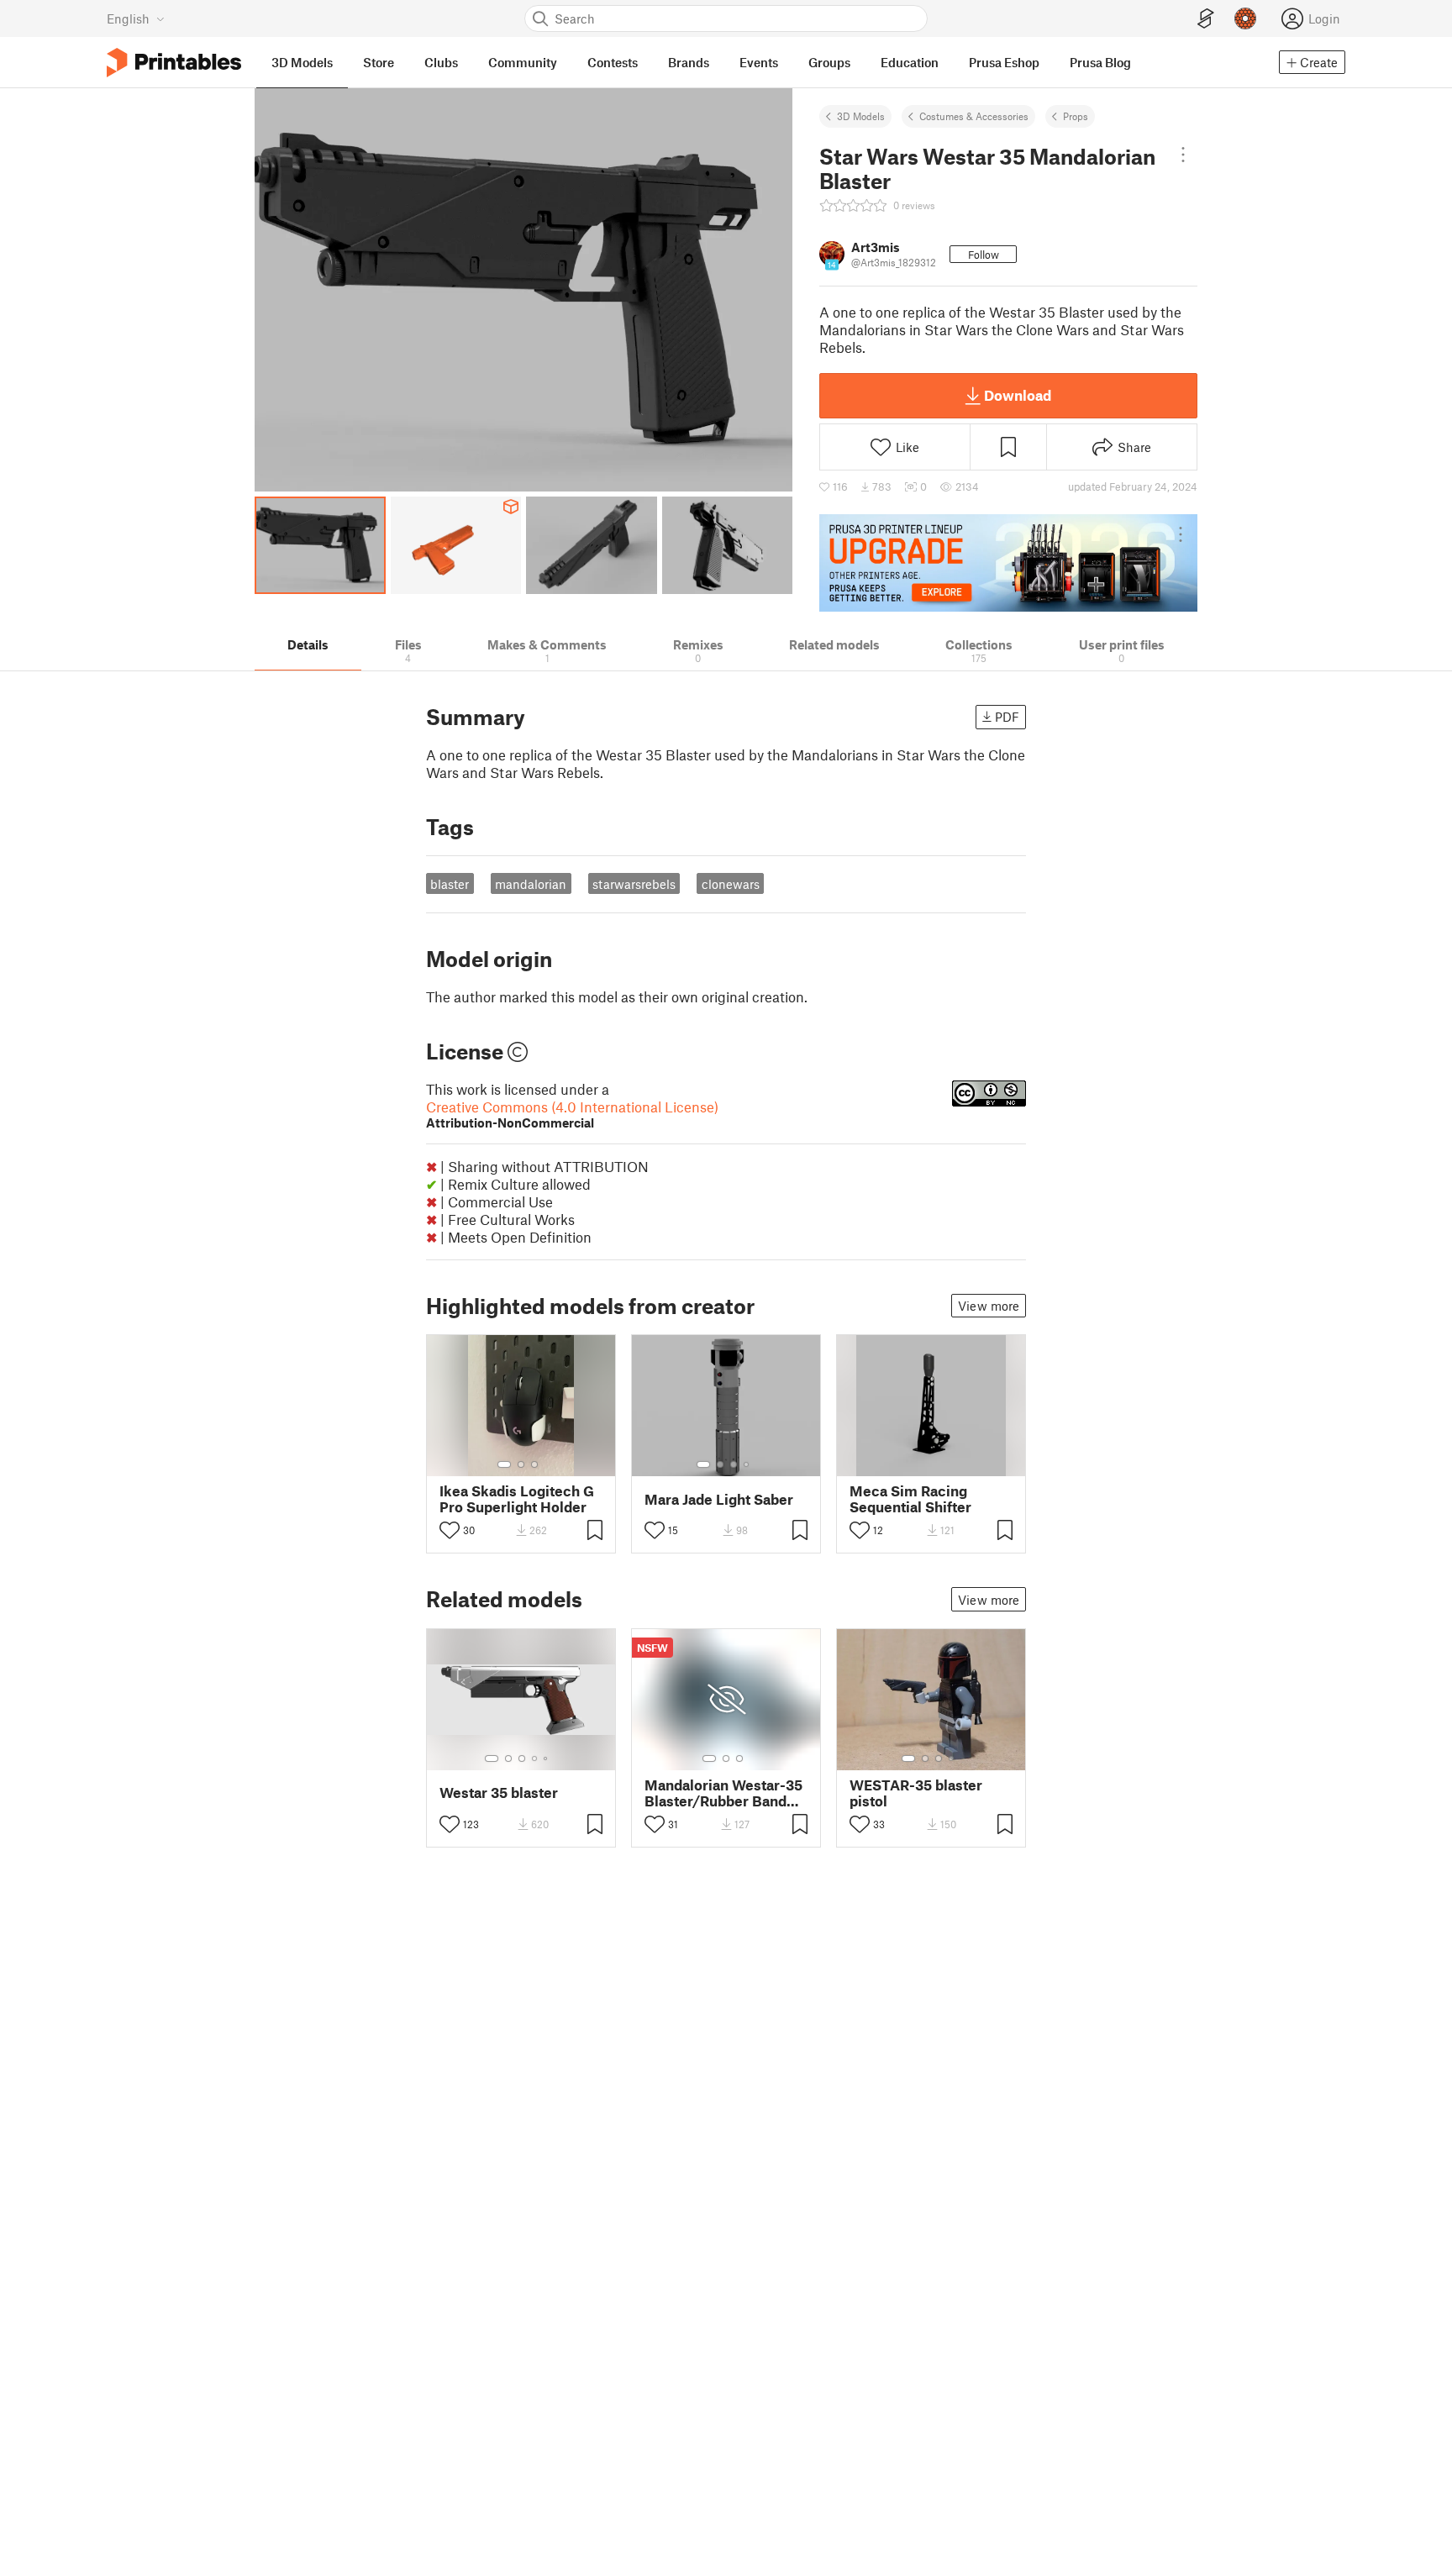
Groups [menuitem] (829, 62)
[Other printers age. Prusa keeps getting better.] (1008, 563)
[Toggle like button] (450, 1530)
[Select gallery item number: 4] (747, 1464)
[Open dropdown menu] (1183, 155)
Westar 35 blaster (499, 1793)
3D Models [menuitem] (302, 62)
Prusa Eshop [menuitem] (1004, 62)
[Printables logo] (174, 63)
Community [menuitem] (523, 62)
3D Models (861, 116)
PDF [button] (1007, 717)
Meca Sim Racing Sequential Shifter (910, 1499)
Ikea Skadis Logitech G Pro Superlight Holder (517, 1499)
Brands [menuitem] (689, 62)
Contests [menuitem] (613, 62)
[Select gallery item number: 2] (521, 1464)
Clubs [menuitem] (441, 62)
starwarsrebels (634, 884)
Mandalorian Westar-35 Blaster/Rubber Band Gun (723, 1793)
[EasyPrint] (1206, 19)
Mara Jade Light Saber (719, 1499)
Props (1076, 116)
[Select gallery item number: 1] (504, 1464)
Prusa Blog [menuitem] (1100, 62)
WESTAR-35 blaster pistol (916, 1793)
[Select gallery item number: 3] (534, 1464)
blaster (450, 884)
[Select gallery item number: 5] (547, 1759)
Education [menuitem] (910, 62)
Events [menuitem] (759, 62)
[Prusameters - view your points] (1245, 18)
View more (989, 1306)
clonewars (731, 884)
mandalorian (531, 884)
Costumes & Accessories (974, 116)
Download (1018, 395)
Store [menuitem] (379, 62)
